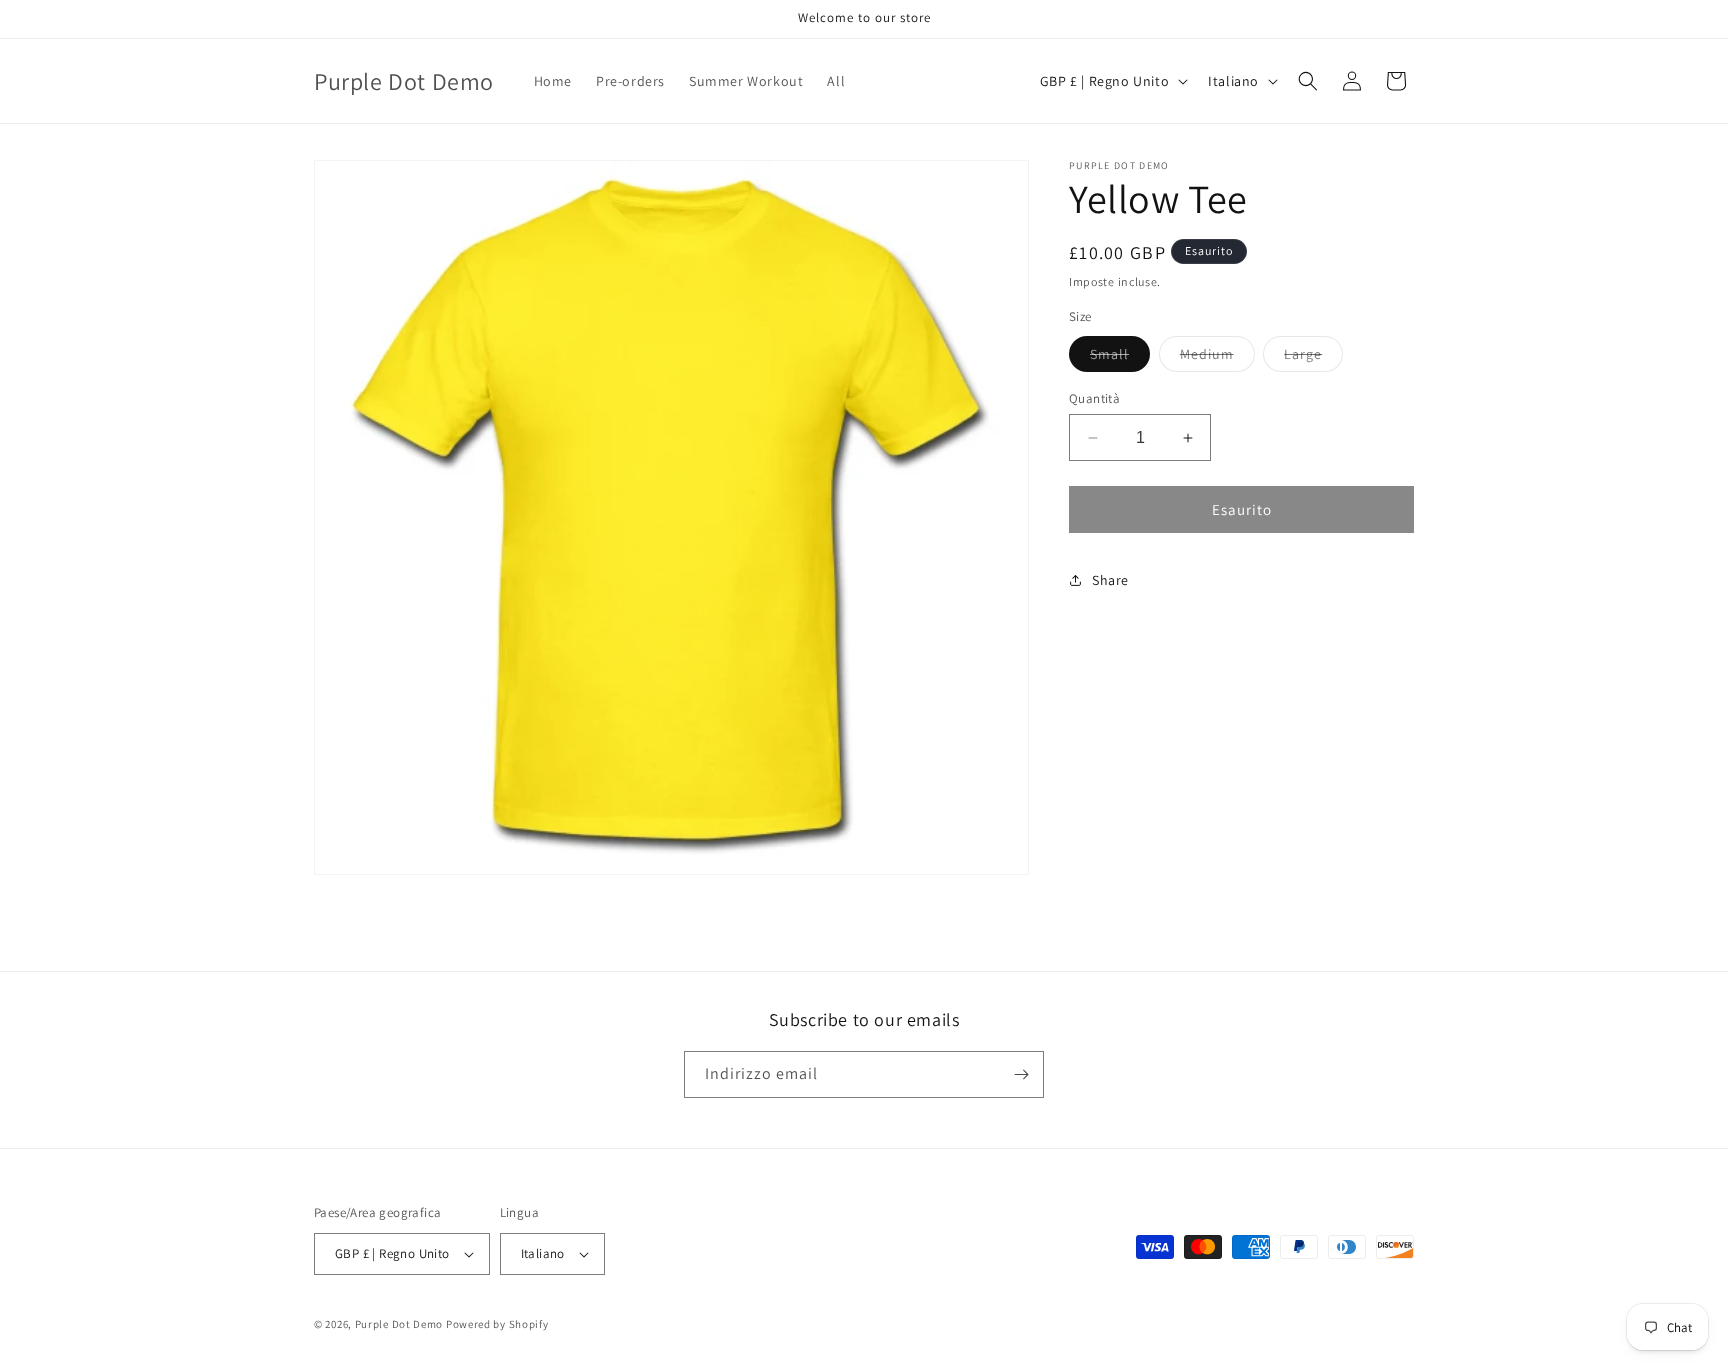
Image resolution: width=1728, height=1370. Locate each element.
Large (1313, 358)
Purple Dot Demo (399, 1324)
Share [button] (1110, 580)
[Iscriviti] (1021, 1074)
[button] (1308, 81)
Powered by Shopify (497, 1324)
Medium (1217, 358)
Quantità (1094, 398)
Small (1120, 358)
